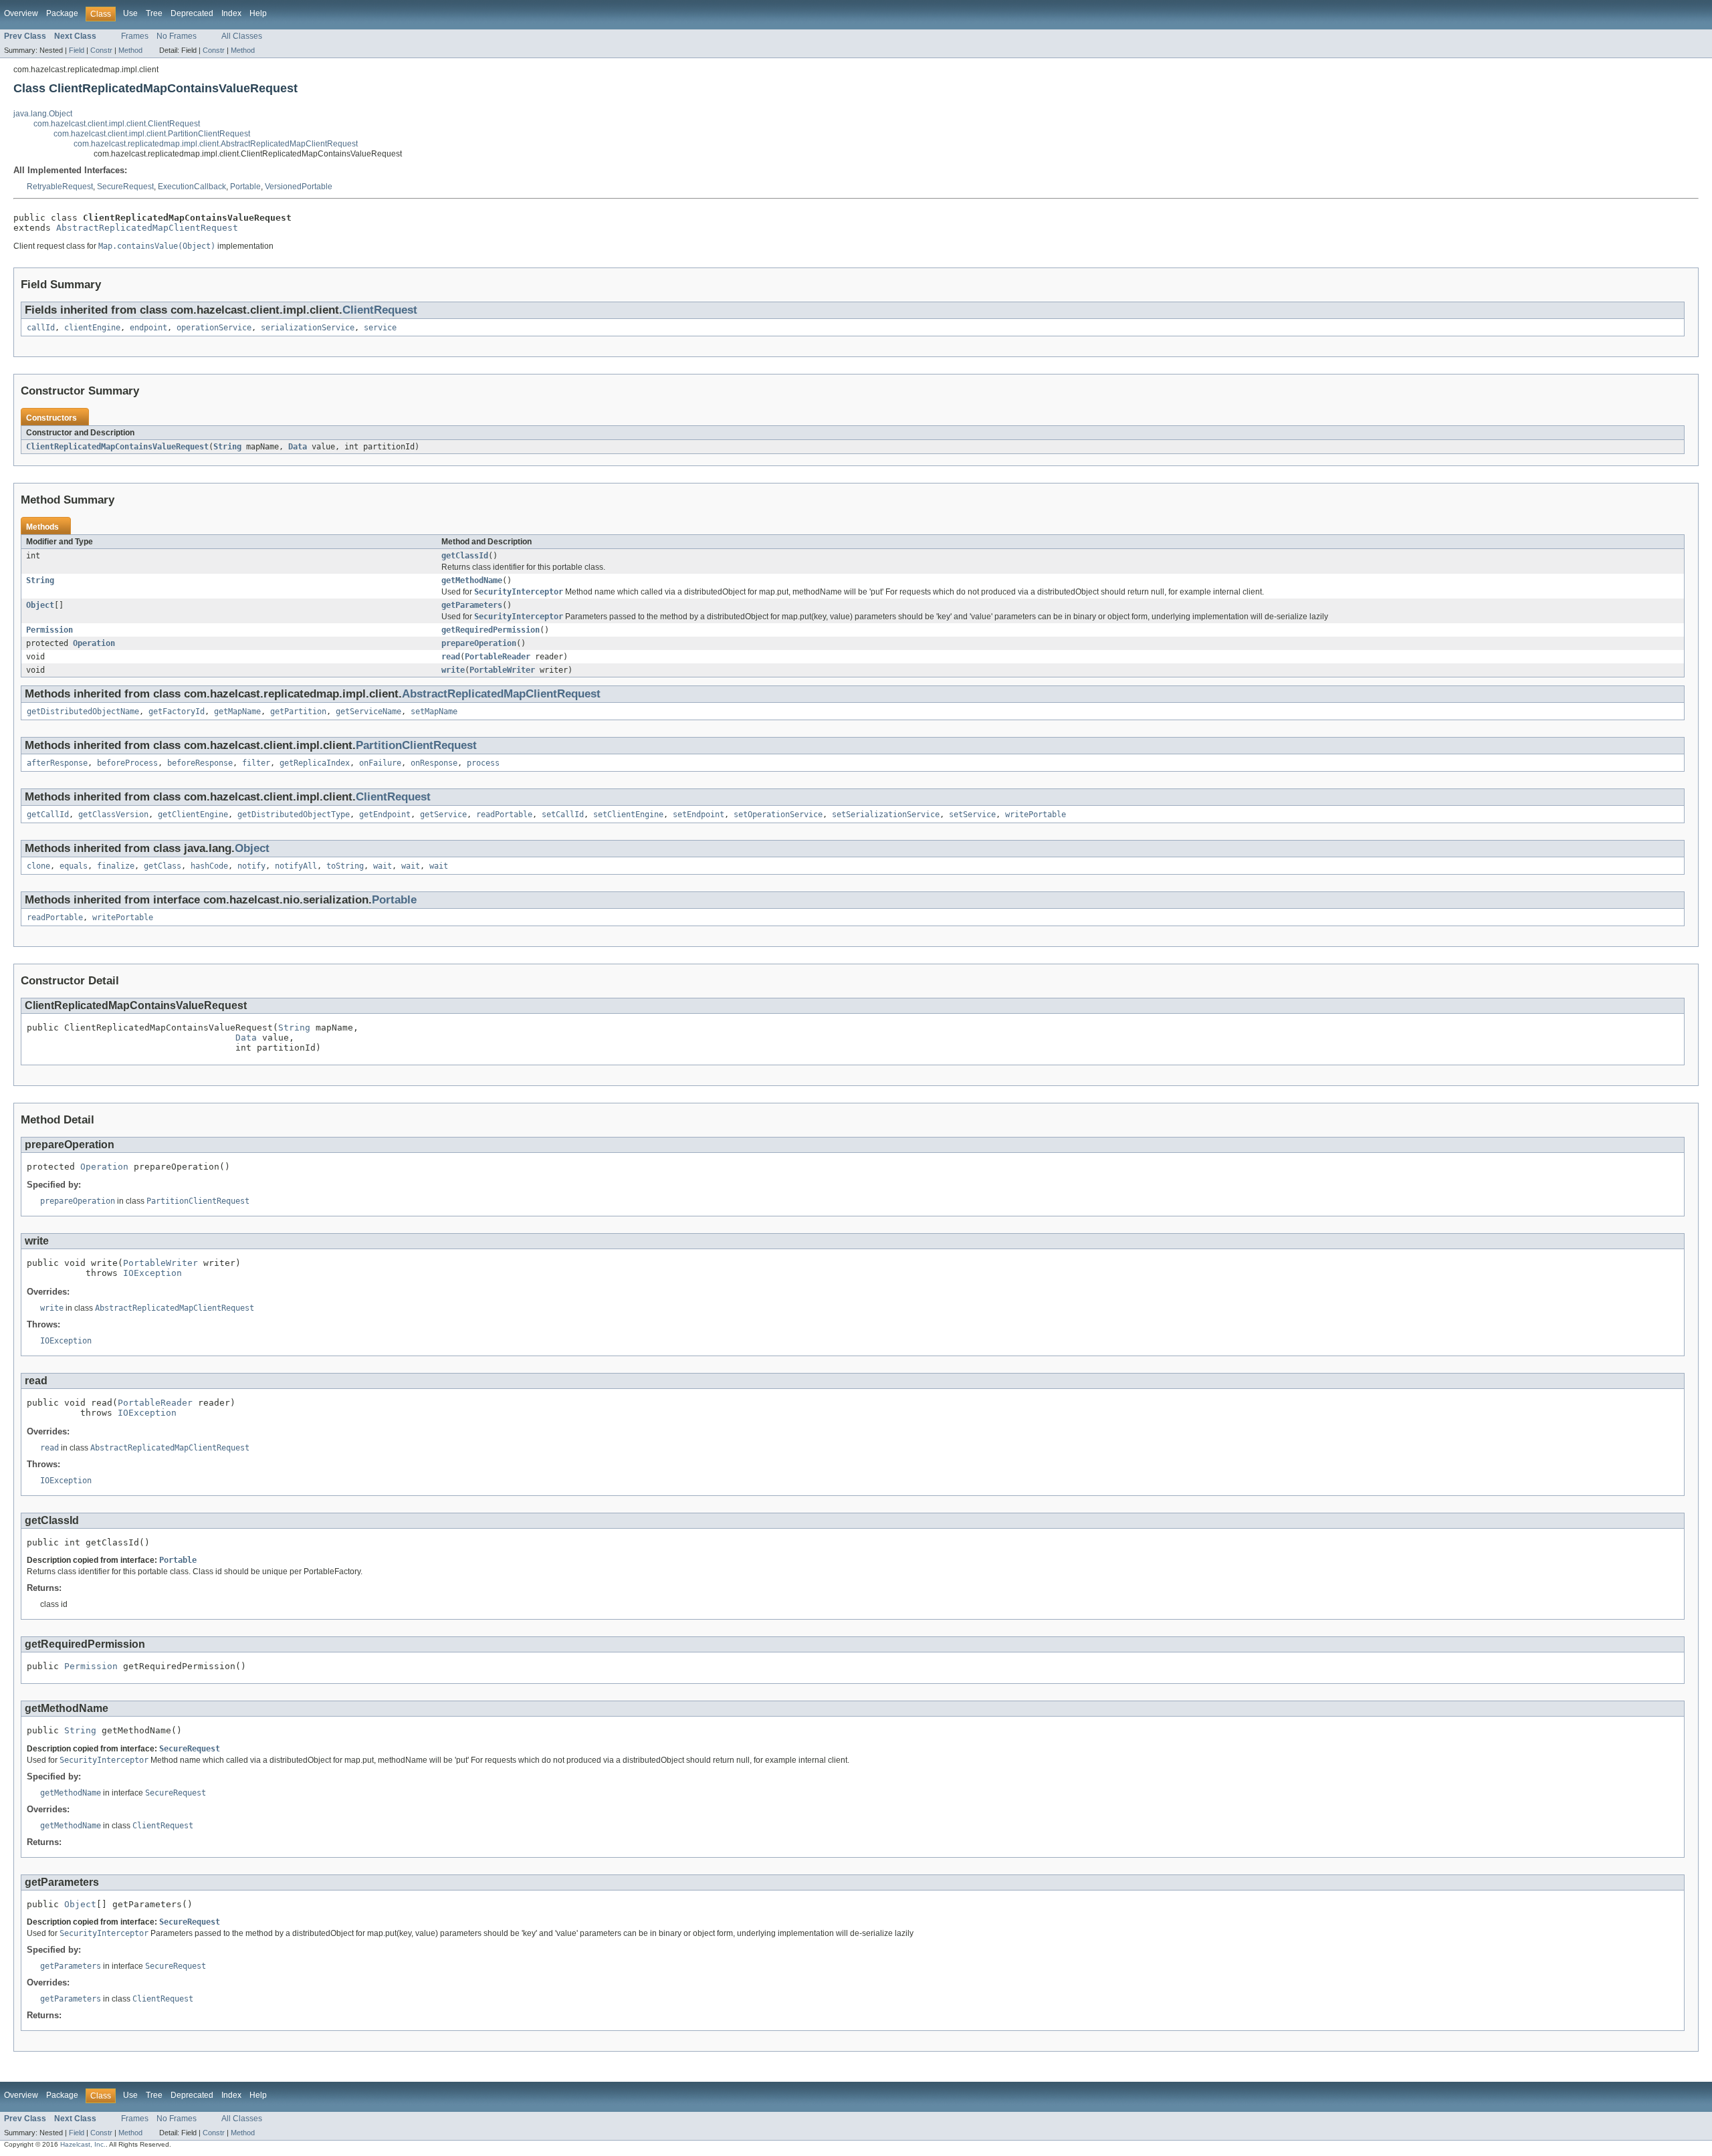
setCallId (563, 815)
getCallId (48, 815)
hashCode (209, 866)
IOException (152, 1273)
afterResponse (57, 763)
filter (256, 763)
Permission (49, 630)
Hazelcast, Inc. (83, 2144)
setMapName (434, 712)
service (380, 328)
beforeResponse (200, 763)
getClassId (465, 556)
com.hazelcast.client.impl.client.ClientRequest (117, 124)
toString (345, 866)
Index (231, 13)
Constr (101, 50)
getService (443, 815)
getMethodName (472, 580)
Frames (135, 36)
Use (130, 13)
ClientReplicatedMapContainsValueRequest (117, 447)
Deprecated (192, 13)
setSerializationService (886, 815)
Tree (154, 13)
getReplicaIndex (315, 763)
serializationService (308, 328)
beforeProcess (127, 763)
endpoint (148, 328)
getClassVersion (113, 815)
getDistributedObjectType (294, 815)
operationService (214, 328)
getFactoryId (177, 712)
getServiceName (368, 712)
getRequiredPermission (491, 630)
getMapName (237, 712)
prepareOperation (479, 643)
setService (972, 815)
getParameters (472, 605)
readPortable (504, 815)
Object (40, 605)
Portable (245, 187)
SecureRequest (125, 187)
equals (74, 866)
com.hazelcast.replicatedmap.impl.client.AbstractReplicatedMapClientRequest (216, 144)
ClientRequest (380, 310)
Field (77, 50)
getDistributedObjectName (83, 712)
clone (38, 866)
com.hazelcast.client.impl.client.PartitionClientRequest (152, 134)
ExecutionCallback (192, 187)
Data (298, 447)
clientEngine (92, 328)
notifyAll (296, 866)
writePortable (1036, 815)
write (453, 670)
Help (258, 13)
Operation (94, 643)
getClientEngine (193, 815)
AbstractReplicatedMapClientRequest (147, 228)
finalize (116, 866)
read (451, 657)
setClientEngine (628, 815)
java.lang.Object (43, 114)
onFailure (380, 763)
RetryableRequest (60, 187)
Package (62, 13)
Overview (21, 13)
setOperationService (778, 815)
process (483, 763)
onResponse (434, 763)
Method (130, 50)
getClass (163, 866)
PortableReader (498, 657)
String (227, 447)
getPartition (298, 712)
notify (251, 866)
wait (383, 866)
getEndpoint (385, 815)
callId (41, 328)
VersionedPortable (299, 187)
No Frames (177, 36)
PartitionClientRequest (416, 745)
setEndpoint (699, 815)
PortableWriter (502, 670)
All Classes (242, 36)
